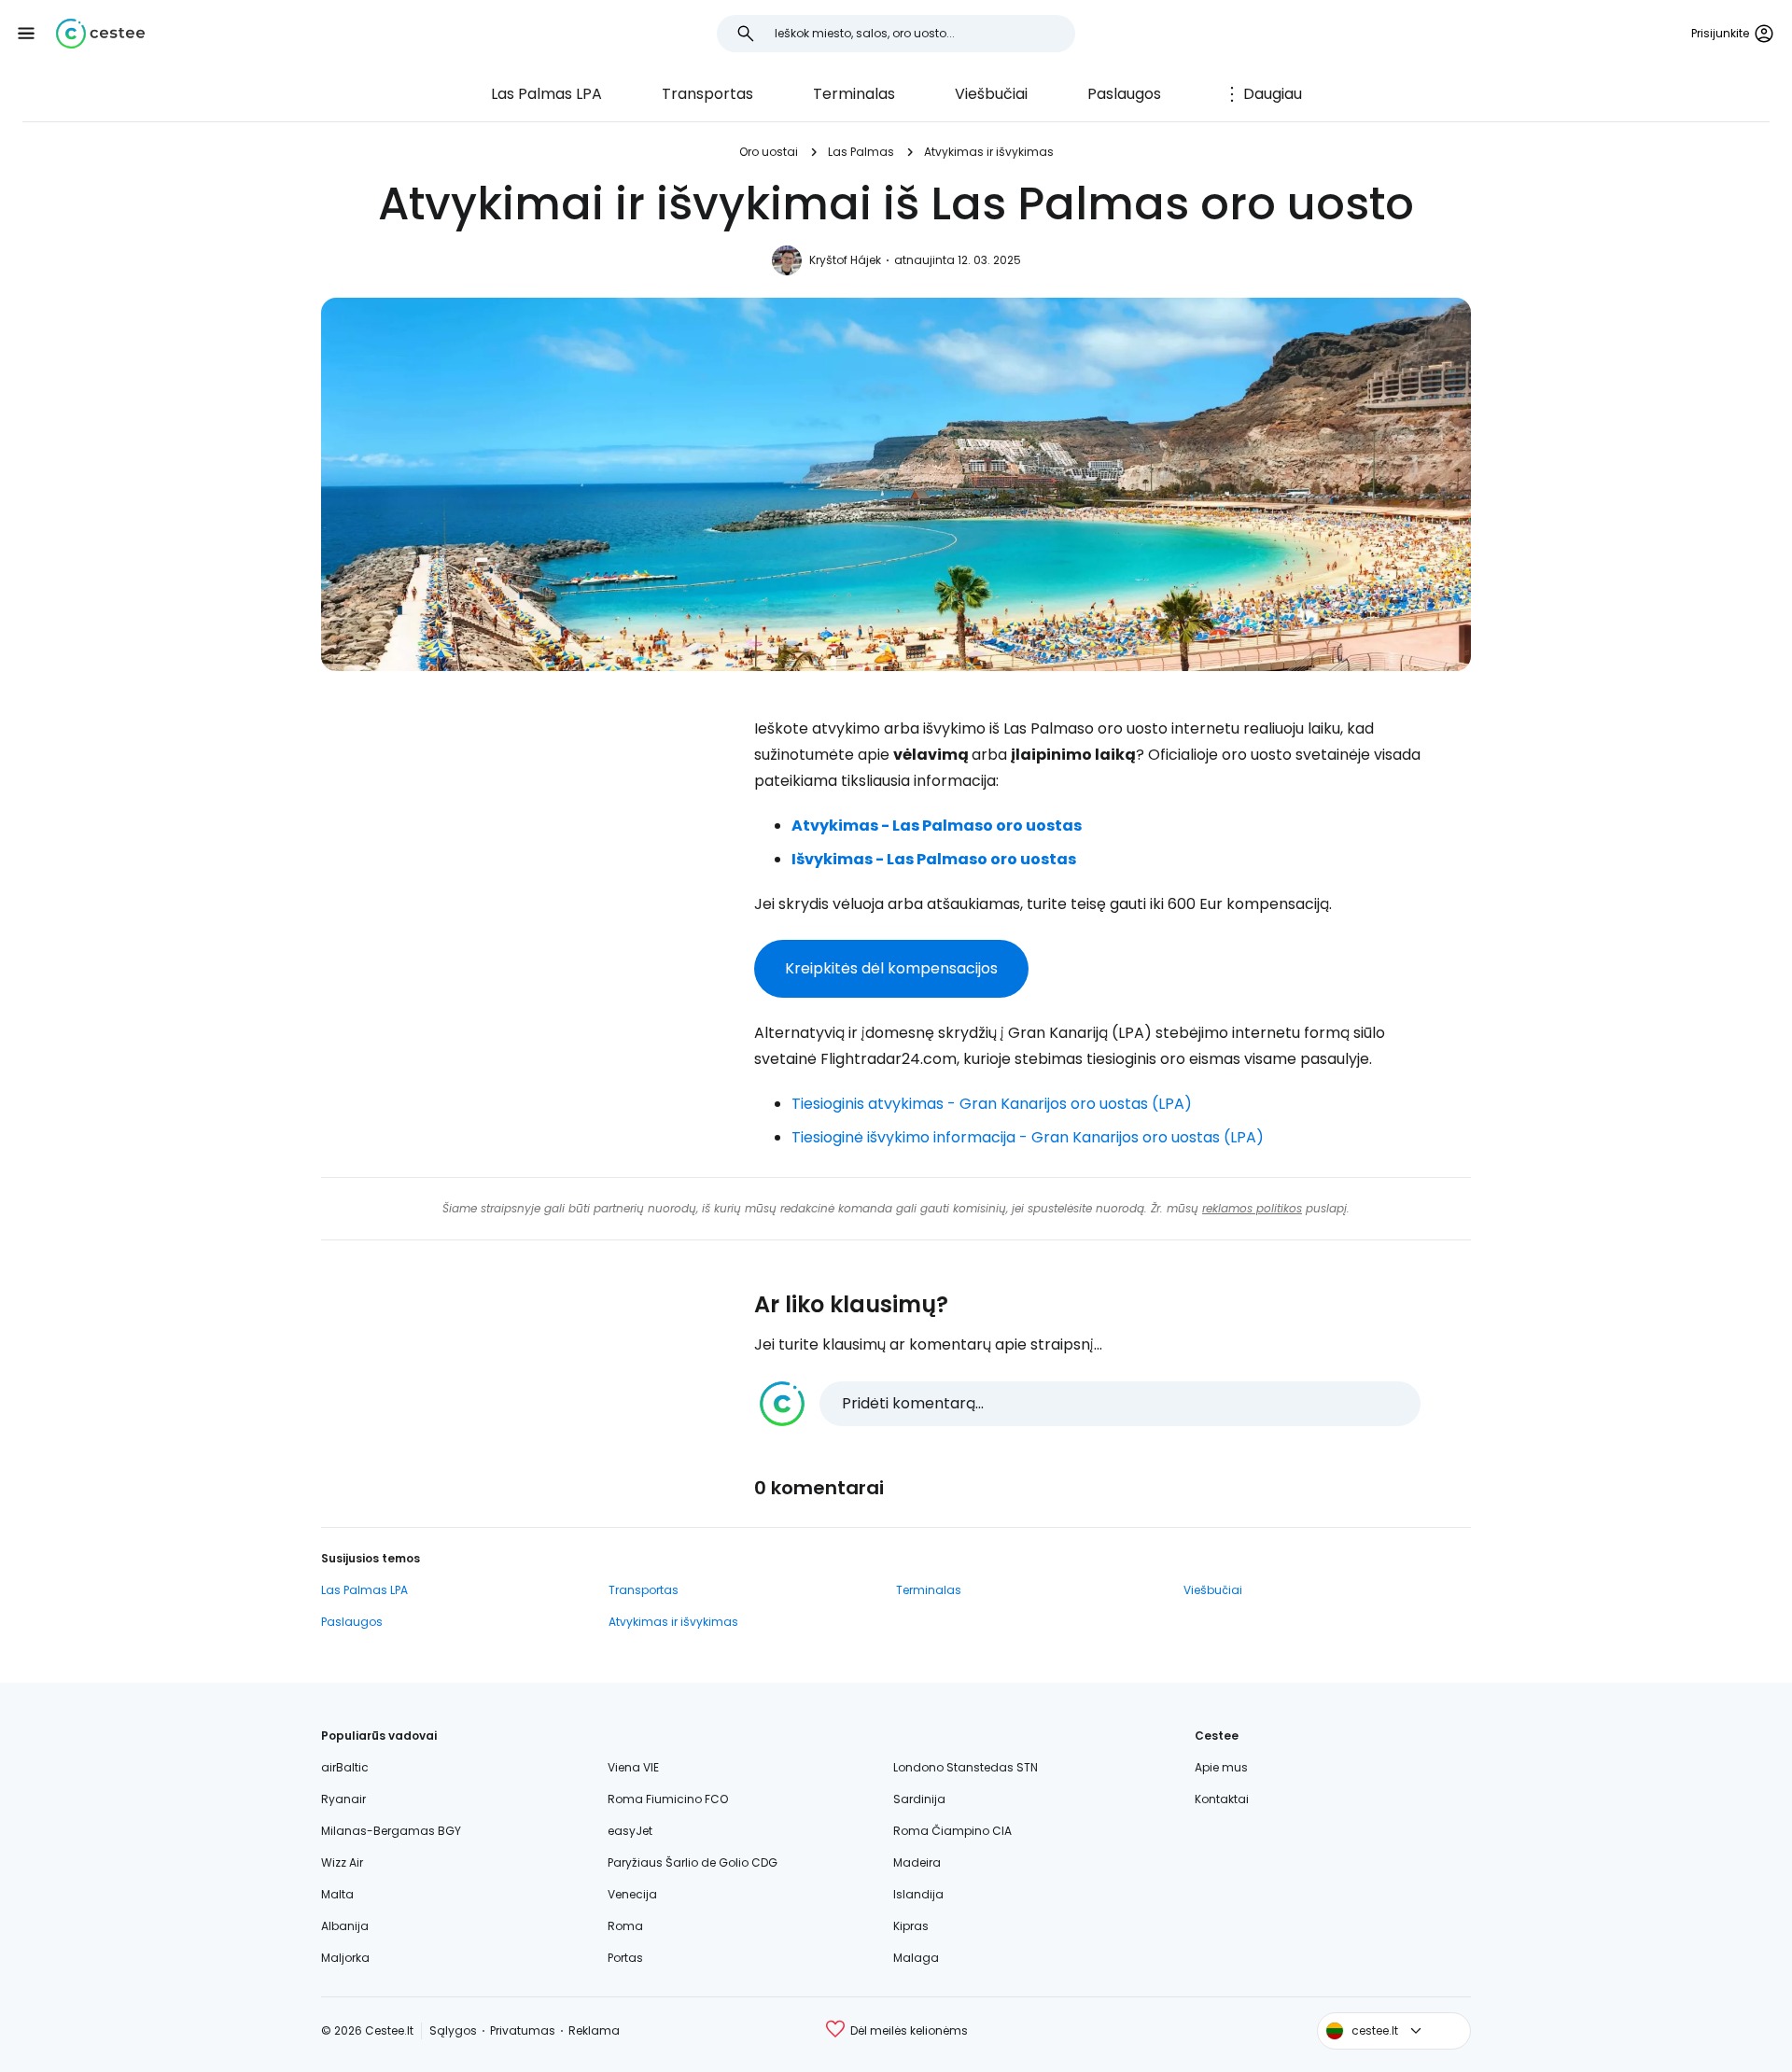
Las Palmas (861, 152)
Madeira (917, 1862)
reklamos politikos (1252, 1208)
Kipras (911, 1926)
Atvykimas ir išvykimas (989, 152)
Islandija (918, 1894)
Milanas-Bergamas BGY (391, 1831)
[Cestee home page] (100, 34)
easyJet (630, 1831)
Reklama (594, 2030)
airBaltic (345, 1767)
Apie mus (1221, 1767)
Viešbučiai (991, 94)
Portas (625, 1958)
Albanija (345, 1926)
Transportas (707, 94)
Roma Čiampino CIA (952, 1831)
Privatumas (523, 2030)
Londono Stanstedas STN (966, 1767)
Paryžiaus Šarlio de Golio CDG (693, 1862)
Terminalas (854, 94)
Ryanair (343, 1799)
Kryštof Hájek (845, 260)
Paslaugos (1124, 94)
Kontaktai (1222, 1799)
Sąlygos (453, 2030)
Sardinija (919, 1799)
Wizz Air (342, 1862)
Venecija (632, 1894)
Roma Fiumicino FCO (668, 1799)
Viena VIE (633, 1767)
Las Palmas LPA (546, 94)
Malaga (916, 1958)
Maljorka (345, 1958)
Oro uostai (769, 152)
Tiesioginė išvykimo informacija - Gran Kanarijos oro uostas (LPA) (1028, 1137)
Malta (337, 1894)
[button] (26, 34)
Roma (625, 1926)
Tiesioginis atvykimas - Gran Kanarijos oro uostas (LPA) (992, 1104)
